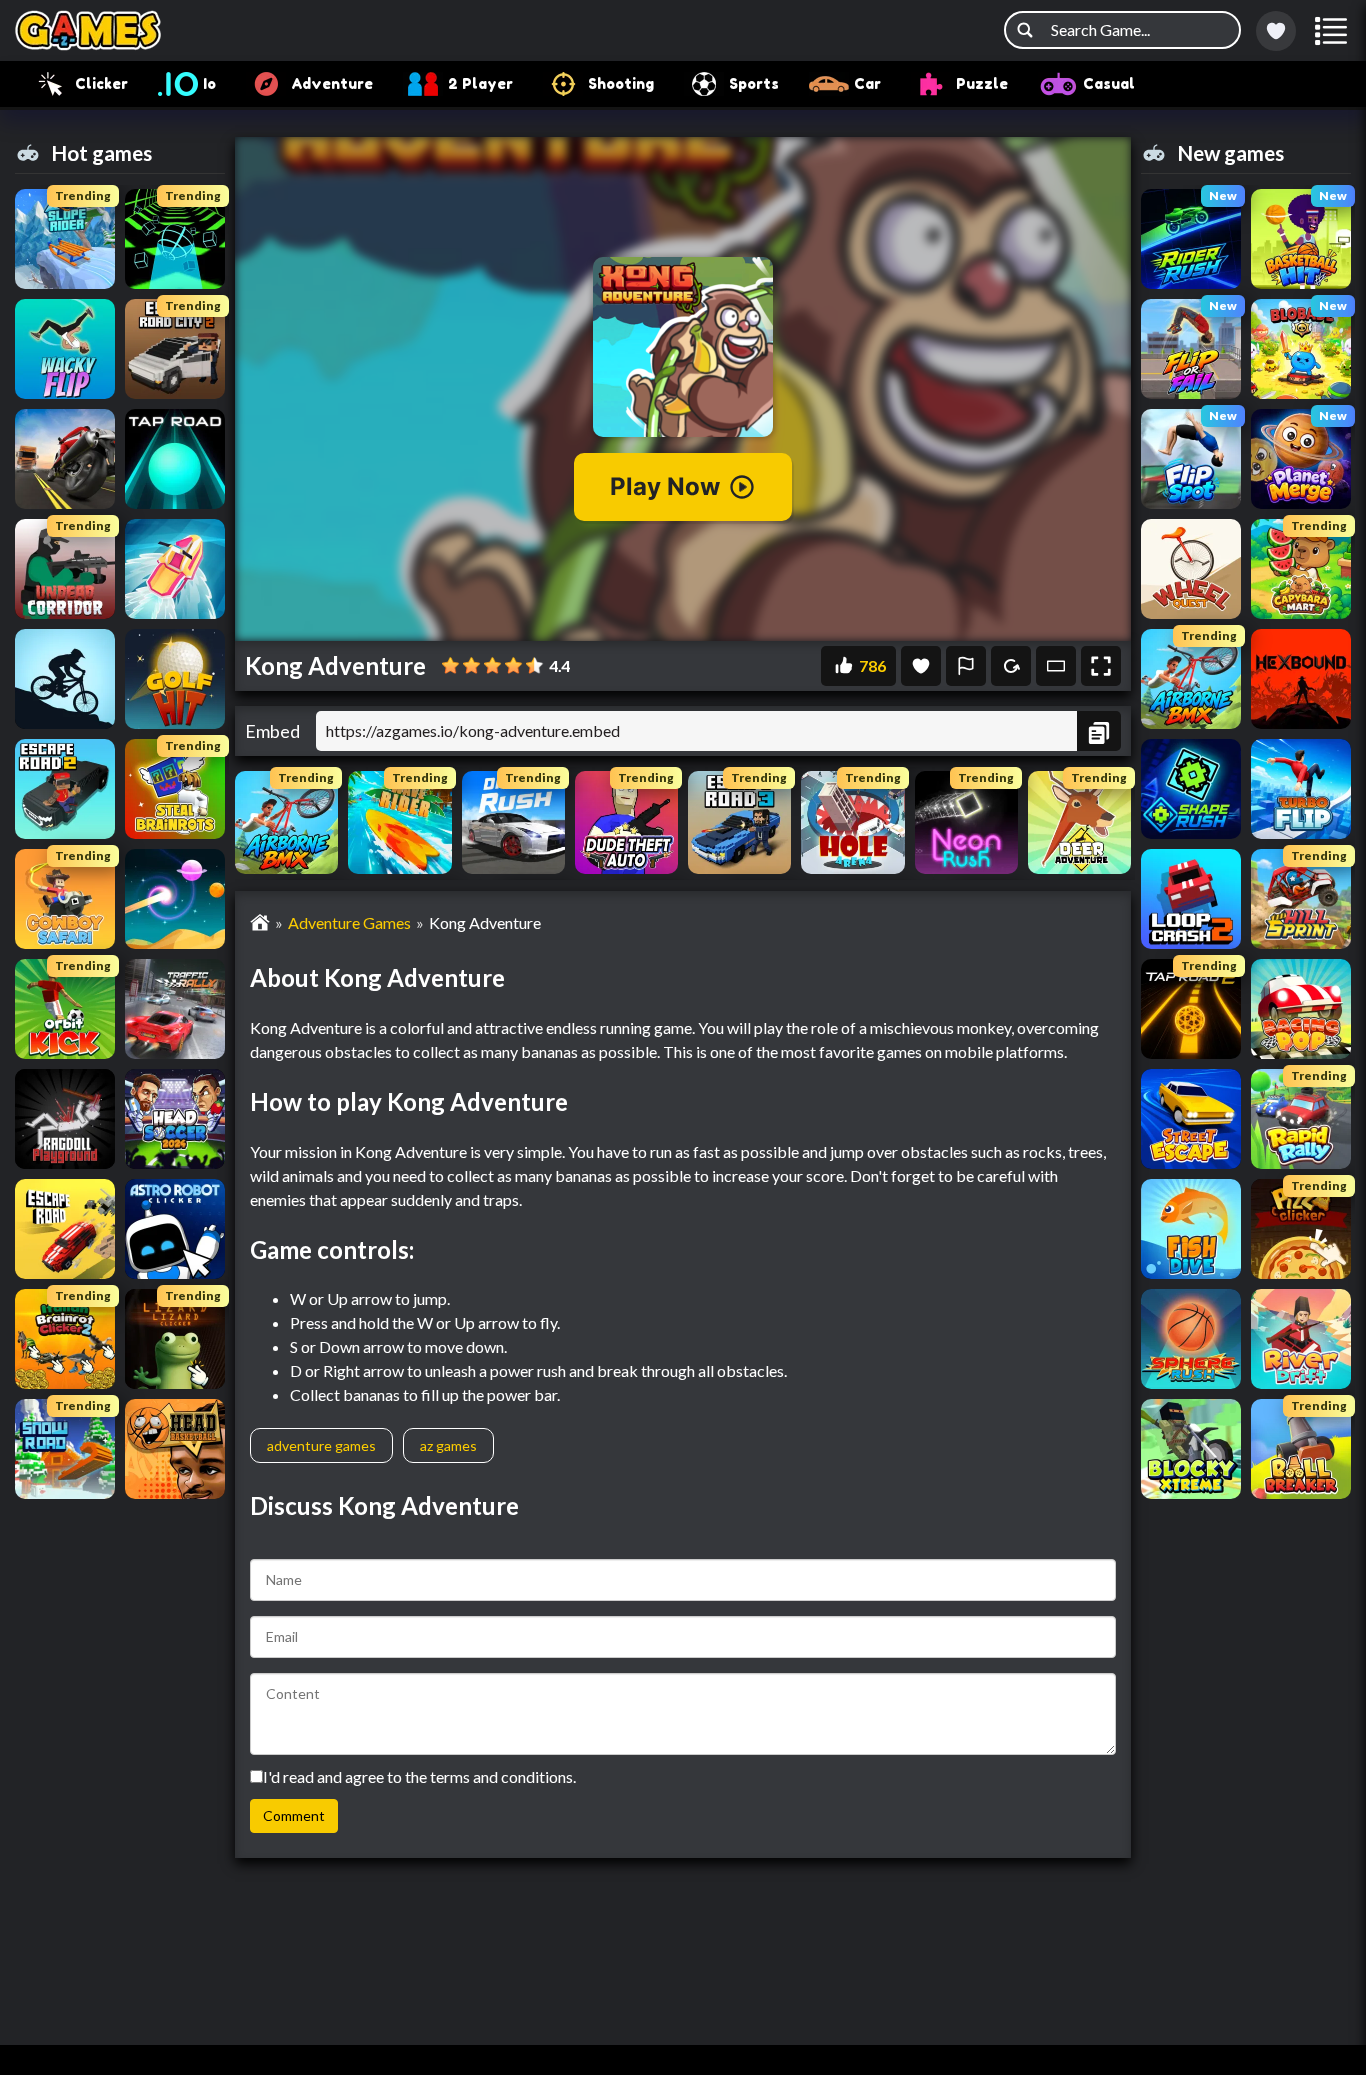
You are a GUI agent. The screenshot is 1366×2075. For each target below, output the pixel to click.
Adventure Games (349, 922)
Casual (1109, 83)
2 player (480, 83)
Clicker (101, 83)
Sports (754, 83)
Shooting (621, 83)
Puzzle (982, 83)
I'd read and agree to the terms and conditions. (419, 1776)
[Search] (1025, 30)
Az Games (448, 1445)
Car (867, 83)
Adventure (332, 83)
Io (209, 83)
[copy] (1099, 731)
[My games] (1276, 31)
